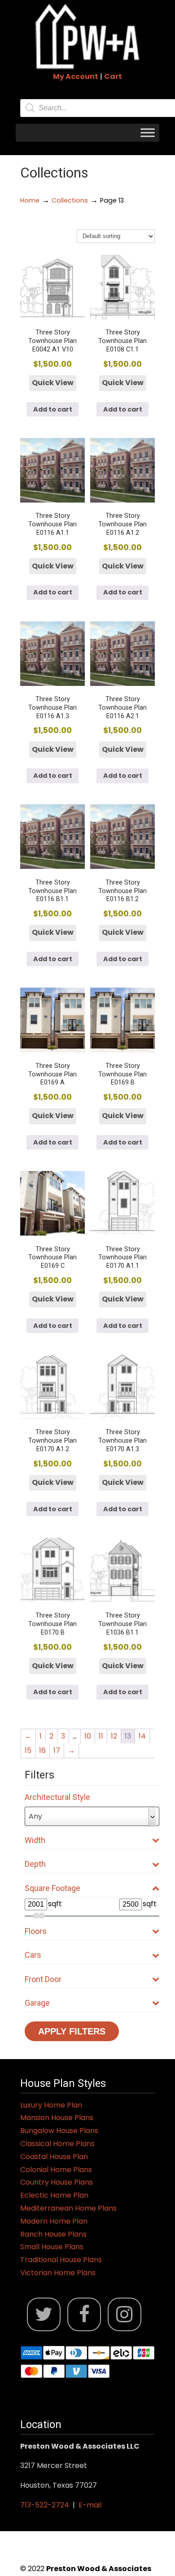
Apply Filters (72, 2031)
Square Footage (52, 1888)
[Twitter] (44, 2314)
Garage (37, 2003)
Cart (113, 76)
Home (30, 200)
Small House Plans (52, 2247)
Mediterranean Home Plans (68, 2208)
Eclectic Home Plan (54, 2195)
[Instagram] (125, 2314)
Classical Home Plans (57, 2144)
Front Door (43, 1979)
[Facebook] (84, 2314)
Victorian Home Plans (58, 2273)
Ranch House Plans (53, 2234)
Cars (33, 1955)
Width (35, 1840)
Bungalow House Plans (59, 2131)
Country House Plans (57, 2182)
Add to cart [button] (53, 409)
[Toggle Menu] (148, 132)
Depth (35, 1864)
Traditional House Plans (61, 2260)
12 (114, 1736)
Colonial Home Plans (56, 2170)
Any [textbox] (35, 1816)
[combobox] (92, 1816)
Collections (70, 200)
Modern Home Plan (54, 2221)
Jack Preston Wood (87, 36)
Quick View (53, 383)
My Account (76, 76)
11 (101, 1736)
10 (88, 1736)
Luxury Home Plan (51, 2105)
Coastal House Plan (54, 2157)
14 (142, 1736)
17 (57, 1750)
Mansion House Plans (57, 2118)
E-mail (90, 2505)
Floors (36, 1931)
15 (28, 1750)
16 (42, 1750)
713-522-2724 (45, 2505)
